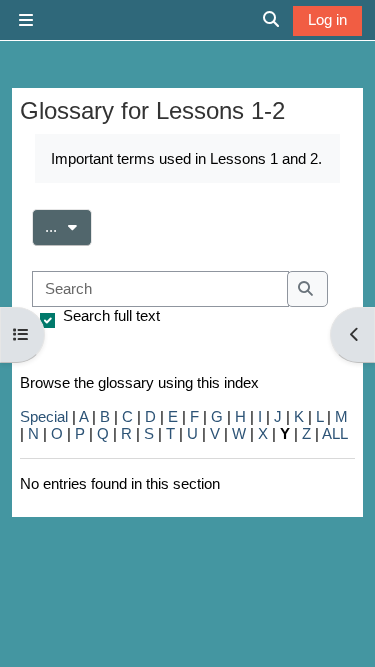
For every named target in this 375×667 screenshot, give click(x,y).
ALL (335, 433)
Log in (327, 19)
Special (44, 416)
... (68, 226)
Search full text (111, 315)
